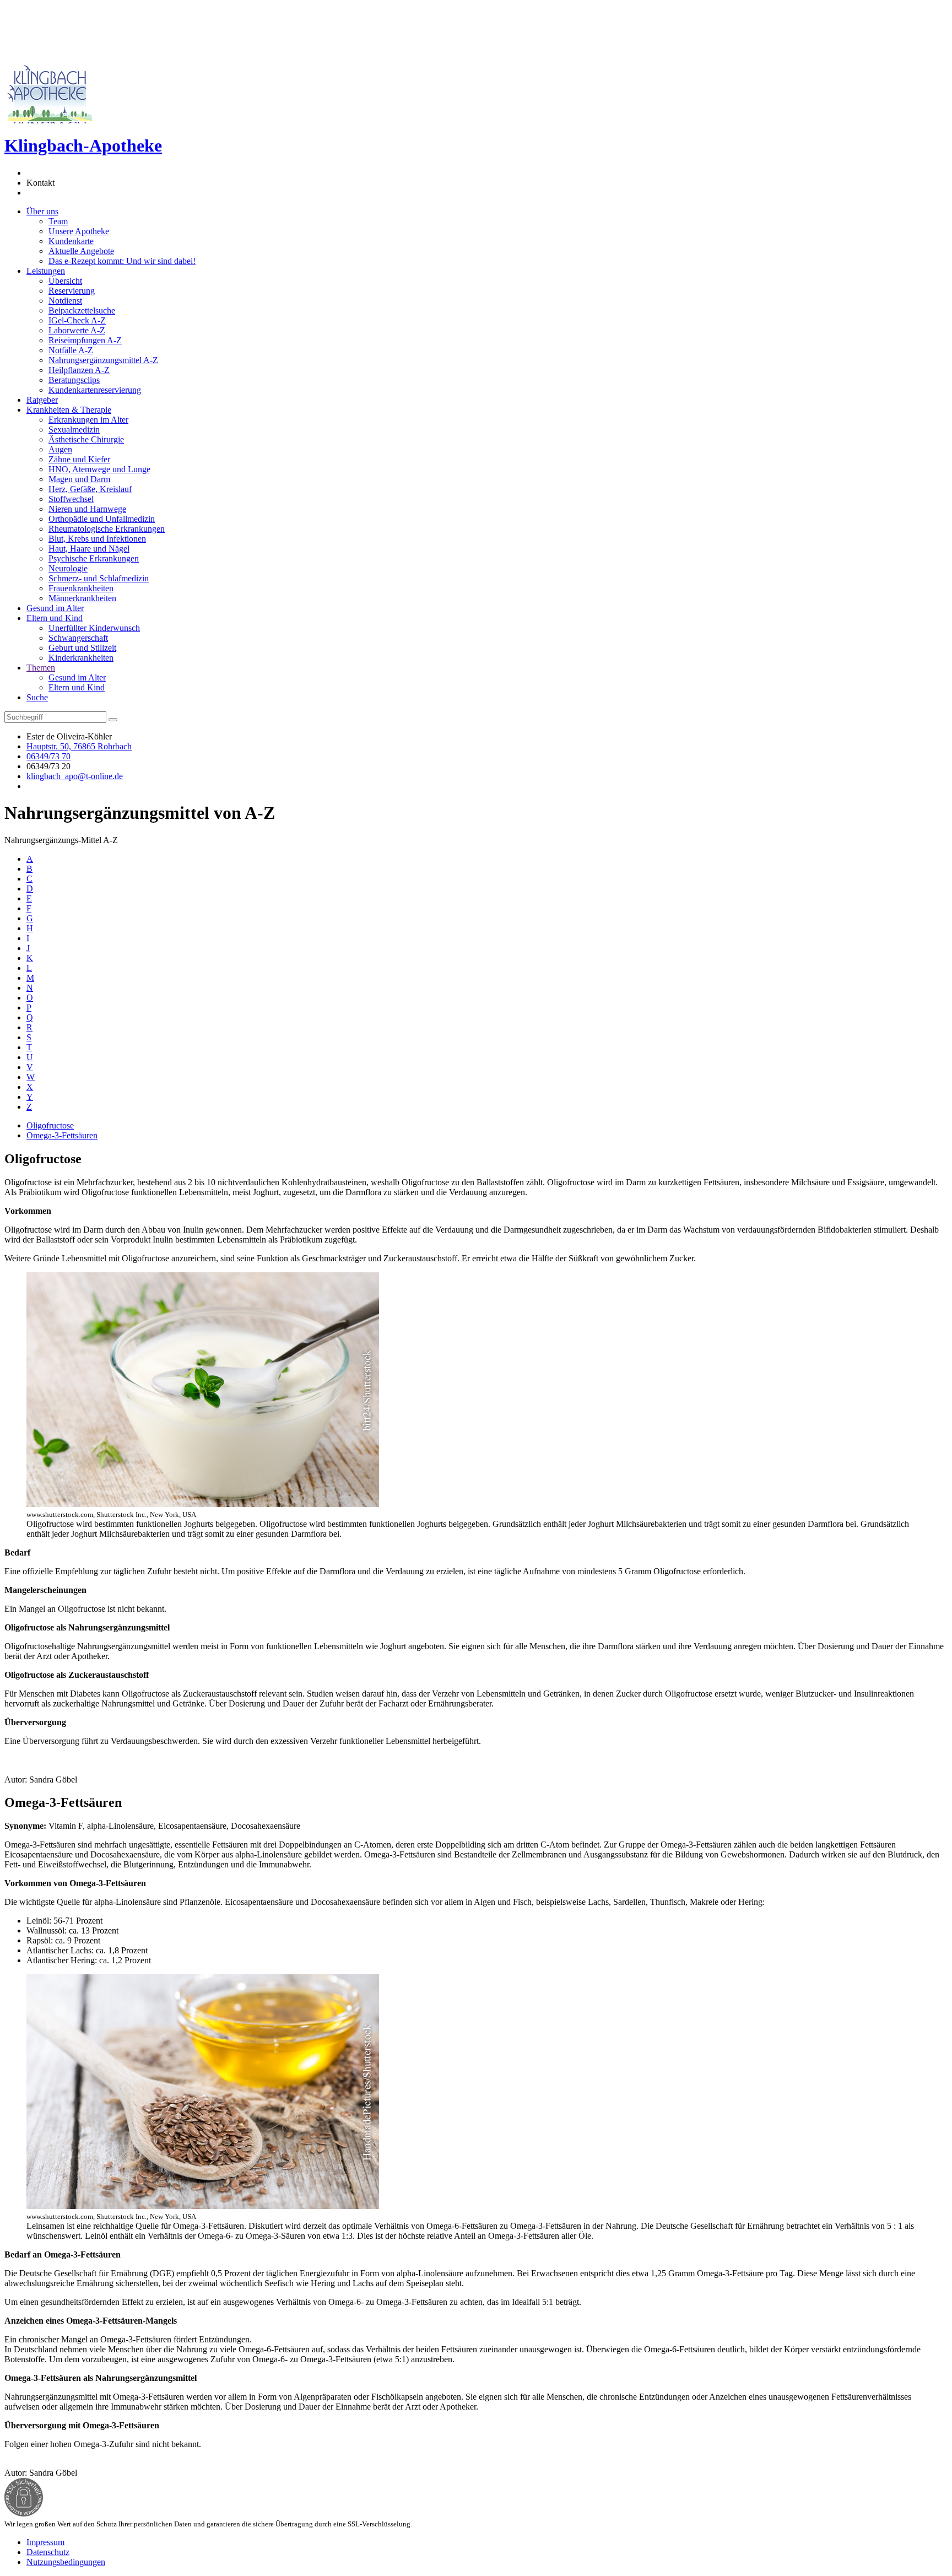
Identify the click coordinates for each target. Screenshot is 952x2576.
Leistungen (46, 271)
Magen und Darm (79, 479)
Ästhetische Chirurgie (86, 439)
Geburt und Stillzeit (82, 648)
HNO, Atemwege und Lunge (99, 469)
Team (58, 221)
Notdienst (65, 301)
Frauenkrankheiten (81, 588)
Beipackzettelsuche (82, 310)
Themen (41, 668)
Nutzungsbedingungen (66, 2562)
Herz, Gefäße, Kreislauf (90, 489)
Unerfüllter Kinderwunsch (94, 628)
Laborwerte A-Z (77, 330)
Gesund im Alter (55, 608)
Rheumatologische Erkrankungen (107, 529)
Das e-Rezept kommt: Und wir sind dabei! (122, 261)
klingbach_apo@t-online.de (75, 776)
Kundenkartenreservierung (95, 390)
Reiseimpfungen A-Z (85, 340)
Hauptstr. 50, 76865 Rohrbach (79, 746)
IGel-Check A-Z (77, 320)
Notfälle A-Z (71, 350)
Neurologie (68, 568)
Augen (60, 449)
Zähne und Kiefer (79, 459)
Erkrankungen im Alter (88, 420)
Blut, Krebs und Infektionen (97, 539)
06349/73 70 (48, 756)
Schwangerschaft (78, 638)
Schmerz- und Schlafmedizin (99, 578)
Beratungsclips (74, 380)
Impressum (45, 2542)
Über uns (42, 211)
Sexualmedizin (74, 430)
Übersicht (65, 281)
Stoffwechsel (71, 499)
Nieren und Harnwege (87, 509)
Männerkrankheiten (82, 598)
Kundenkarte (71, 241)
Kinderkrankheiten (81, 658)
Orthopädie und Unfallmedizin (102, 519)
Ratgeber (42, 400)
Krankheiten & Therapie (69, 410)
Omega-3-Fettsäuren (62, 1135)
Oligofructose (50, 1125)
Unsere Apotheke (79, 231)
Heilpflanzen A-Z (79, 370)
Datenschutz (48, 2552)
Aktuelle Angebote (81, 251)
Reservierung (72, 291)
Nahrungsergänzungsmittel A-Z (103, 360)
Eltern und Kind (55, 618)
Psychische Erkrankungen (94, 558)
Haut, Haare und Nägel (89, 549)
